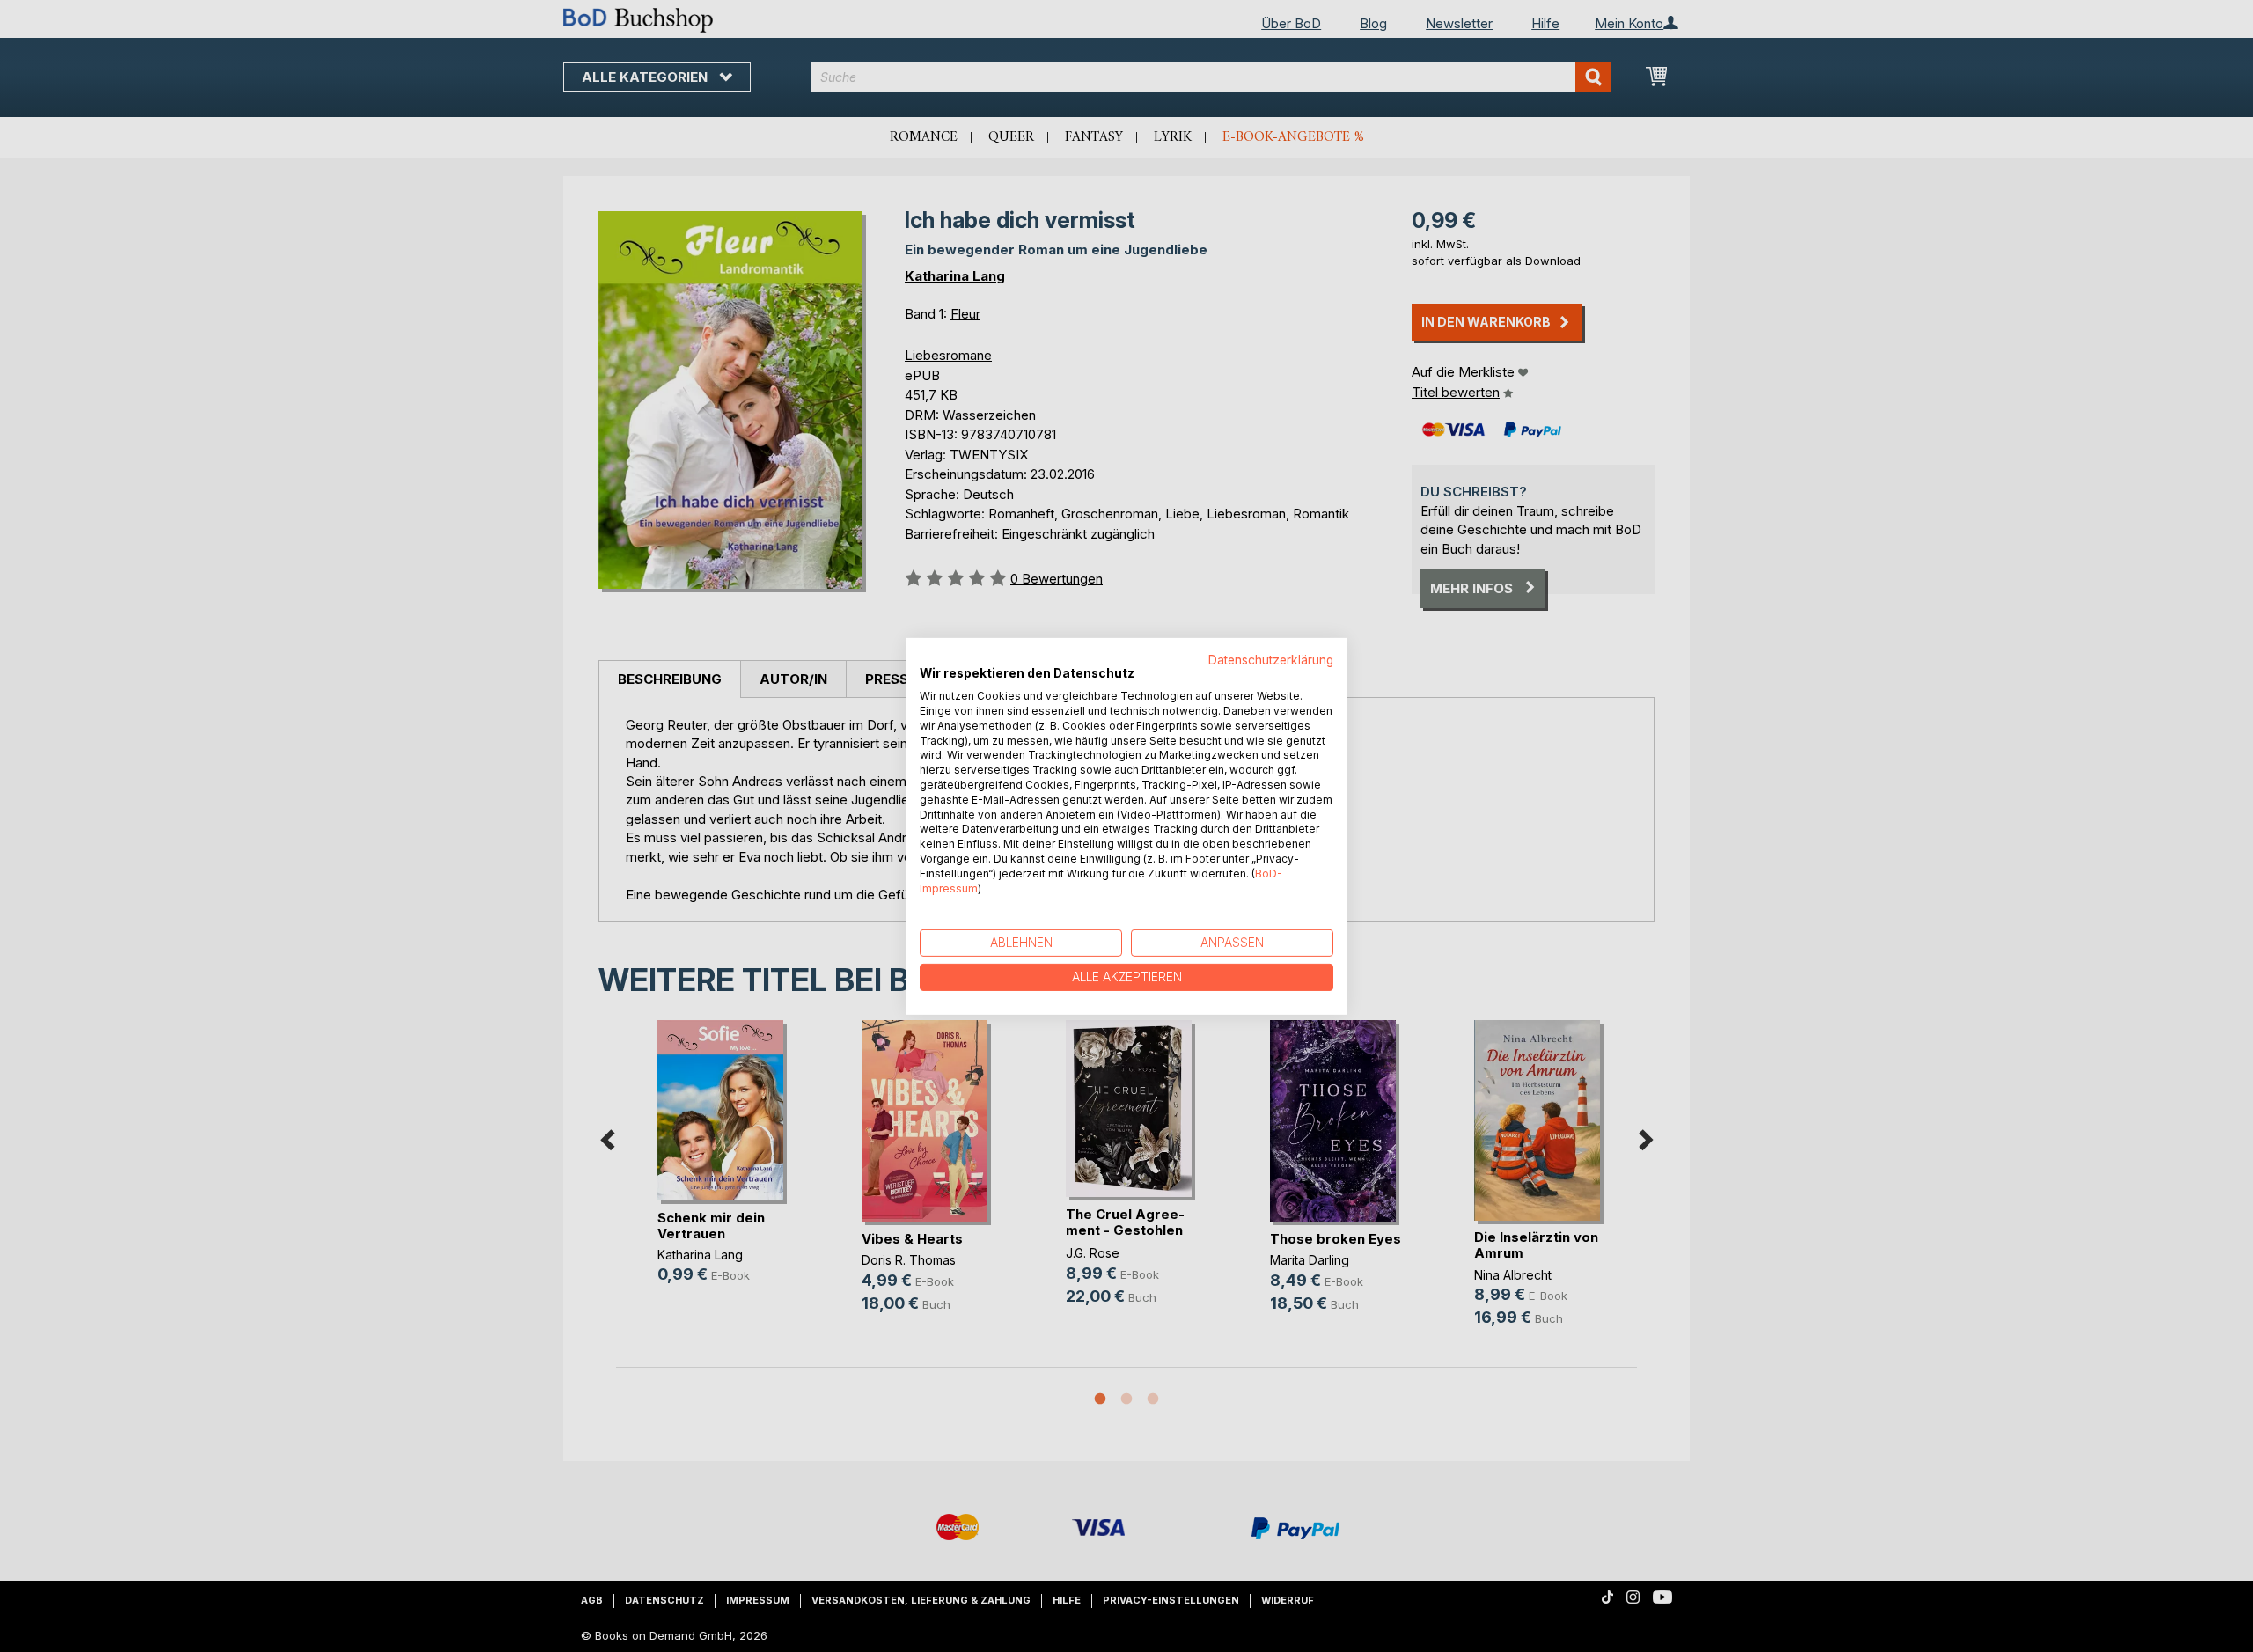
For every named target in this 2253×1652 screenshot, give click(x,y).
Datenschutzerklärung (1271, 659)
